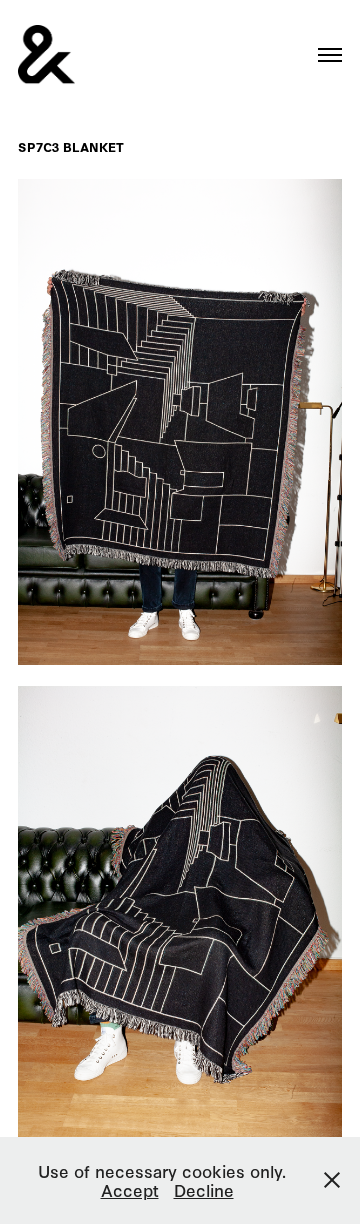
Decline (204, 1189)
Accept (130, 1189)
